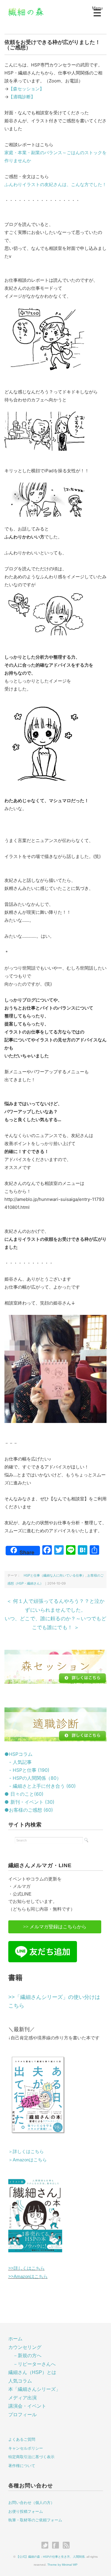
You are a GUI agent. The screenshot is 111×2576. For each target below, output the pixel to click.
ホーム (15, 2339)
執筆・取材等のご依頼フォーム (35, 2520)
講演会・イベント (27, 2406)
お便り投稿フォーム (26, 2511)
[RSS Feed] (66, 2546)
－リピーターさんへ (34, 2364)
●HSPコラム (18, 1754)
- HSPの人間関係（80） (33, 1778)
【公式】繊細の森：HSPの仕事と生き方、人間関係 (50, 2557)
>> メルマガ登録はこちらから (55, 1927)
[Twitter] (46, 2546)
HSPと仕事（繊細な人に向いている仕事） (53, 1575)
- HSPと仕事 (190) (27, 1770)
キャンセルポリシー (26, 2448)
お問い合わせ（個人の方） (31, 2503)
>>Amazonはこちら (28, 2276)
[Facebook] (57, 2546)
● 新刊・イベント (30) (29, 1802)
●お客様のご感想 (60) (29, 1810)
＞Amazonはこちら (28, 2160)
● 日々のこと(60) (24, 1794)
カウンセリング (25, 2347)
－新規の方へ (27, 2356)
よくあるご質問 (22, 2439)
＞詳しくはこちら (26, 2151)
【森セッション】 (26, 89)
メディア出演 (22, 2398)
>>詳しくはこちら (26, 2268)
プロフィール (22, 2415)
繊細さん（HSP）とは (32, 2372)
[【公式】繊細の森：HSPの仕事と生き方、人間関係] (26, 11)
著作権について (22, 2466)
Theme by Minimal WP (62, 2565)
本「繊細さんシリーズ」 (34, 2389)
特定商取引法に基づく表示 (31, 2457)
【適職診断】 (22, 97)
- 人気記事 (18, 1762)
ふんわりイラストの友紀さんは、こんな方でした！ (55, 184)
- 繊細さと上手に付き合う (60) (40, 1786)
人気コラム (20, 2381)
